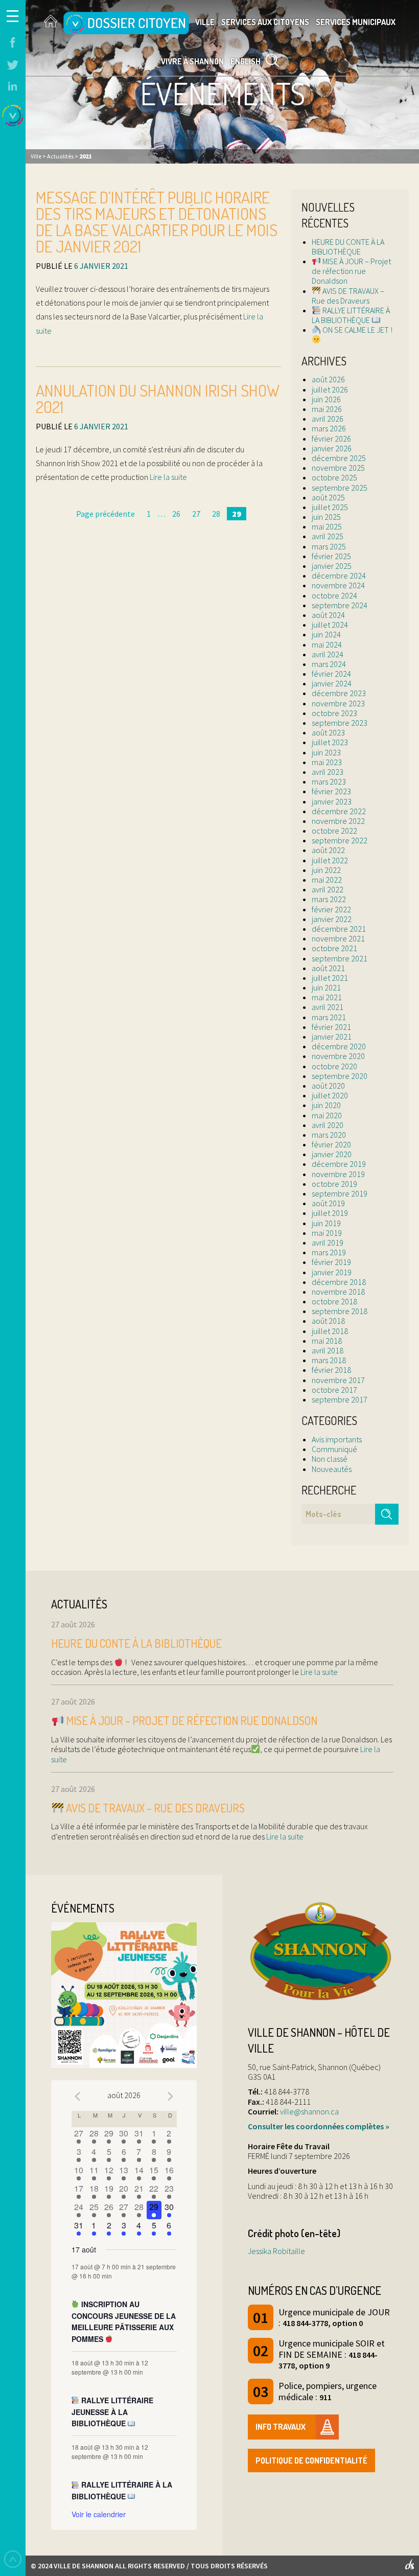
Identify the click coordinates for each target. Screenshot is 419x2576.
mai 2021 (327, 997)
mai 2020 (327, 1115)
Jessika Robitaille (276, 2251)
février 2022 (331, 909)
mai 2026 (327, 409)
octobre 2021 (334, 948)
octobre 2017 (334, 1390)
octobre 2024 (334, 595)
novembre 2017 (338, 1380)
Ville (205, 22)
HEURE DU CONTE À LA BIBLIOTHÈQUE (348, 247)
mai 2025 (327, 526)
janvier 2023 (332, 801)
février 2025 (331, 556)
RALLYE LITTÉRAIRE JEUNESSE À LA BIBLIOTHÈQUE (113, 2412)
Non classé (330, 1459)
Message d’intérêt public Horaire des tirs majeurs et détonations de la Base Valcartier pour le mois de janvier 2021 (157, 222)
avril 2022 (328, 889)
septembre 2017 (340, 1399)
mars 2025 (329, 546)
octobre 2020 (334, 1066)
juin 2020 (326, 1105)
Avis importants (337, 1439)
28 (216, 514)
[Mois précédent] (78, 2097)
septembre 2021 (340, 958)
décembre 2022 (339, 811)
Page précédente (106, 514)
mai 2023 (327, 762)
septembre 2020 (340, 1076)
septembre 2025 (340, 488)
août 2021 (328, 968)
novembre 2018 (338, 1292)
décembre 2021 (339, 929)
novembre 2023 (338, 703)
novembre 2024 (338, 585)
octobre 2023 (334, 713)
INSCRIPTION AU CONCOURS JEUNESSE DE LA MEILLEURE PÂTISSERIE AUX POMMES (124, 2321)
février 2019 (331, 1262)
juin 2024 (326, 634)
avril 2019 (328, 1243)
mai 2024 (327, 645)
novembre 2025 (338, 468)
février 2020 (331, 1144)
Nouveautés (332, 1469)
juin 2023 (326, 752)
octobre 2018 (334, 1301)
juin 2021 (326, 987)
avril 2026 (328, 419)
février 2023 (331, 791)
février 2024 (331, 674)
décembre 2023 (339, 693)
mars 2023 (329, 781)
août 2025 (328, 497)
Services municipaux (356, 22)
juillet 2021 (330, 978)
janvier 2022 (332, 919)
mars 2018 (329, 1360)
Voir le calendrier (99, 2514)
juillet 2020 (330, 1095)
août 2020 (328, 1086)
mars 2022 (329, 899)
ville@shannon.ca (309, 2111)
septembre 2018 (340, 1311)
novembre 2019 (338, 1174)
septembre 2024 (340, 605)
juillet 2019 (330, 1213)
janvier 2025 (332, 566)
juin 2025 (326, 517)
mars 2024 (329, 664)
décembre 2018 (339, 1282)
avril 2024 (328, 654)
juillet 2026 (330, 389)
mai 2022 (327, 880)
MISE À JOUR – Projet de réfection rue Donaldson (351, 271)
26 (176, 514)
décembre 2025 (339, 458)
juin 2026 (326, 399)
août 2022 (328, 850)
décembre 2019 (339, 1164)
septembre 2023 (340, 723)
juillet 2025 (330, 507)
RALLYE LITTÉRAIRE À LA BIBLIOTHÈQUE (351, 315)
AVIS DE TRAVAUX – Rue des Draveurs (348, 296)
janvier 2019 (332, 1272)
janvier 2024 (332, 683)
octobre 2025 (334, 477)
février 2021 (331, 1027)
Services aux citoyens (265, 22)
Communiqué (334, 1449)
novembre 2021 (338, 938)
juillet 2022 (330, 860)
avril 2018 (328, 1350)
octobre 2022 (334, 831)
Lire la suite (168, 477)
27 (196, 514)
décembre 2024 (339, 576)
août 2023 (328, 732)
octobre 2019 (334, 1184)
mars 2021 (329, 1017)
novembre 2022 (338, 821)
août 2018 (328, 1321)
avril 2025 (328, 536)
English (246, 61)
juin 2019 (326, 1223)
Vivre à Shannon (192, 61)
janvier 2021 (332, 1037)
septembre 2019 (340, 1193)
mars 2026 (329, 428)
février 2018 (331, 1370)
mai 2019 (327, 1233)
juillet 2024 (330, 625)
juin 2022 (326, 870)
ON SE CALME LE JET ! (357, 330)
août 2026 (328, 379)
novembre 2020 (338, 1056)
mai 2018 (327, 1341)
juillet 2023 (330, 742)
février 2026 (331, 439)
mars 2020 (329, 1135)
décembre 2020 (339, 1046)
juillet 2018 (330, 1331)
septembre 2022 (340, 840)
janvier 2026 (332, 448)
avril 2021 (328, 1007)
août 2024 (328, 615)
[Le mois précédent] (171, 2097)
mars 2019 (329, 1252)
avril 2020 (328, 1125)
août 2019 (328, 1203)
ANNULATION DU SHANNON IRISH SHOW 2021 (158, 398)
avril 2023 (328, 772)
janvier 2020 (332, 1154)
